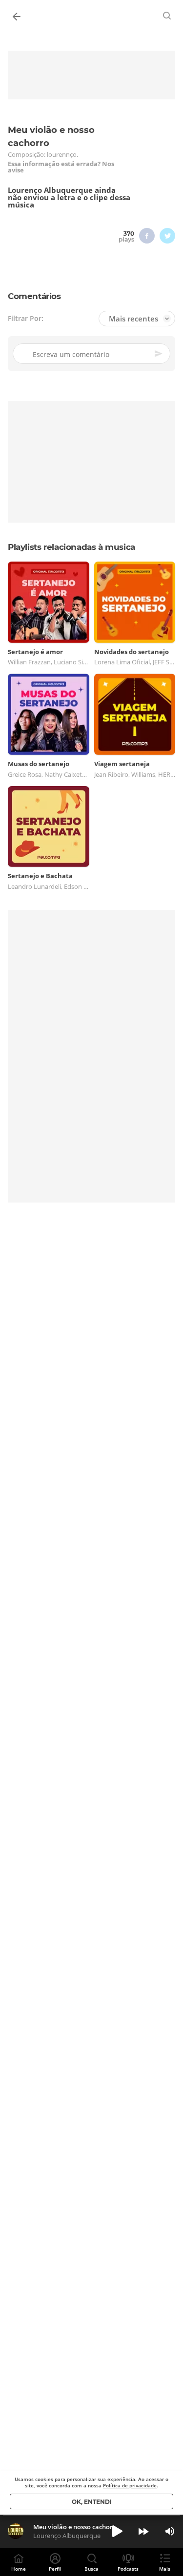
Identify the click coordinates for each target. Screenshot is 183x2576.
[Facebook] (147, 236)
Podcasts (128, 2569)
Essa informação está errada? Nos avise (61, 167)
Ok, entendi (92, 2502)
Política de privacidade (130, 2485)
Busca (91, 2569)
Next (143, 2531)
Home (19, 2569)
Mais (165, 2569)
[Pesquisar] (167, 16)
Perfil (55, 2569)
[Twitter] (167, 236)
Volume (170, 2531)
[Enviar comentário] (159, 354)
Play (117, 2531)
